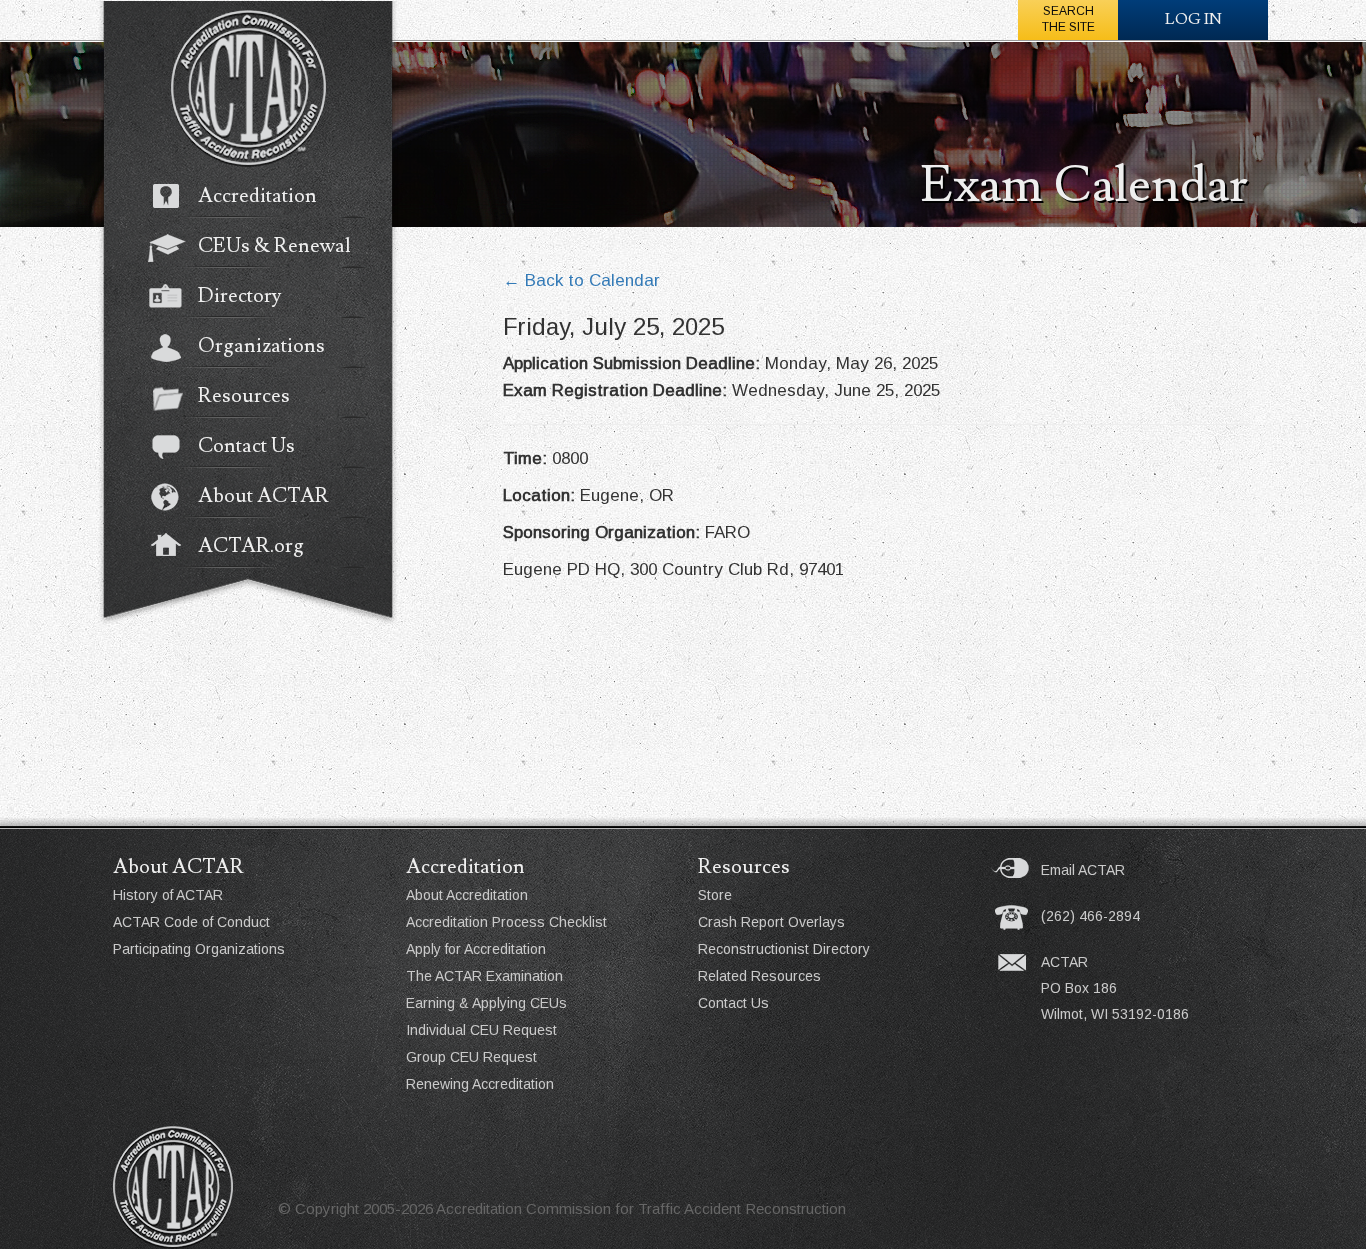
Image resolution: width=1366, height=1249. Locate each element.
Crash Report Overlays (771, 922)
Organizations (261, 346)
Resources (244, 396)
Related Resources (759, 976)
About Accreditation (467, 895)
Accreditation (257, 196)
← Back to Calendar (581, 280)
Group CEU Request (471, 1057)
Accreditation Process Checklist (506, 922)
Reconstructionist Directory (784, 949)
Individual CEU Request (481, 1030)
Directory (239, 296)
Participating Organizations (199, 949)
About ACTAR (263, 496)
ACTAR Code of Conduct (191, 922)
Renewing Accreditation (480, 1084)
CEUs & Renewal (274, 246)
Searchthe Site (1068, 19)
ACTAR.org (251, 546)
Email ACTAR (1083, 870)
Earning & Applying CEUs (486, 1003)
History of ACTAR (168, 895)
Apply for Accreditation (476, 949)
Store (715, 895)
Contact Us (246, 446)
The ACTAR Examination (484, 976)
